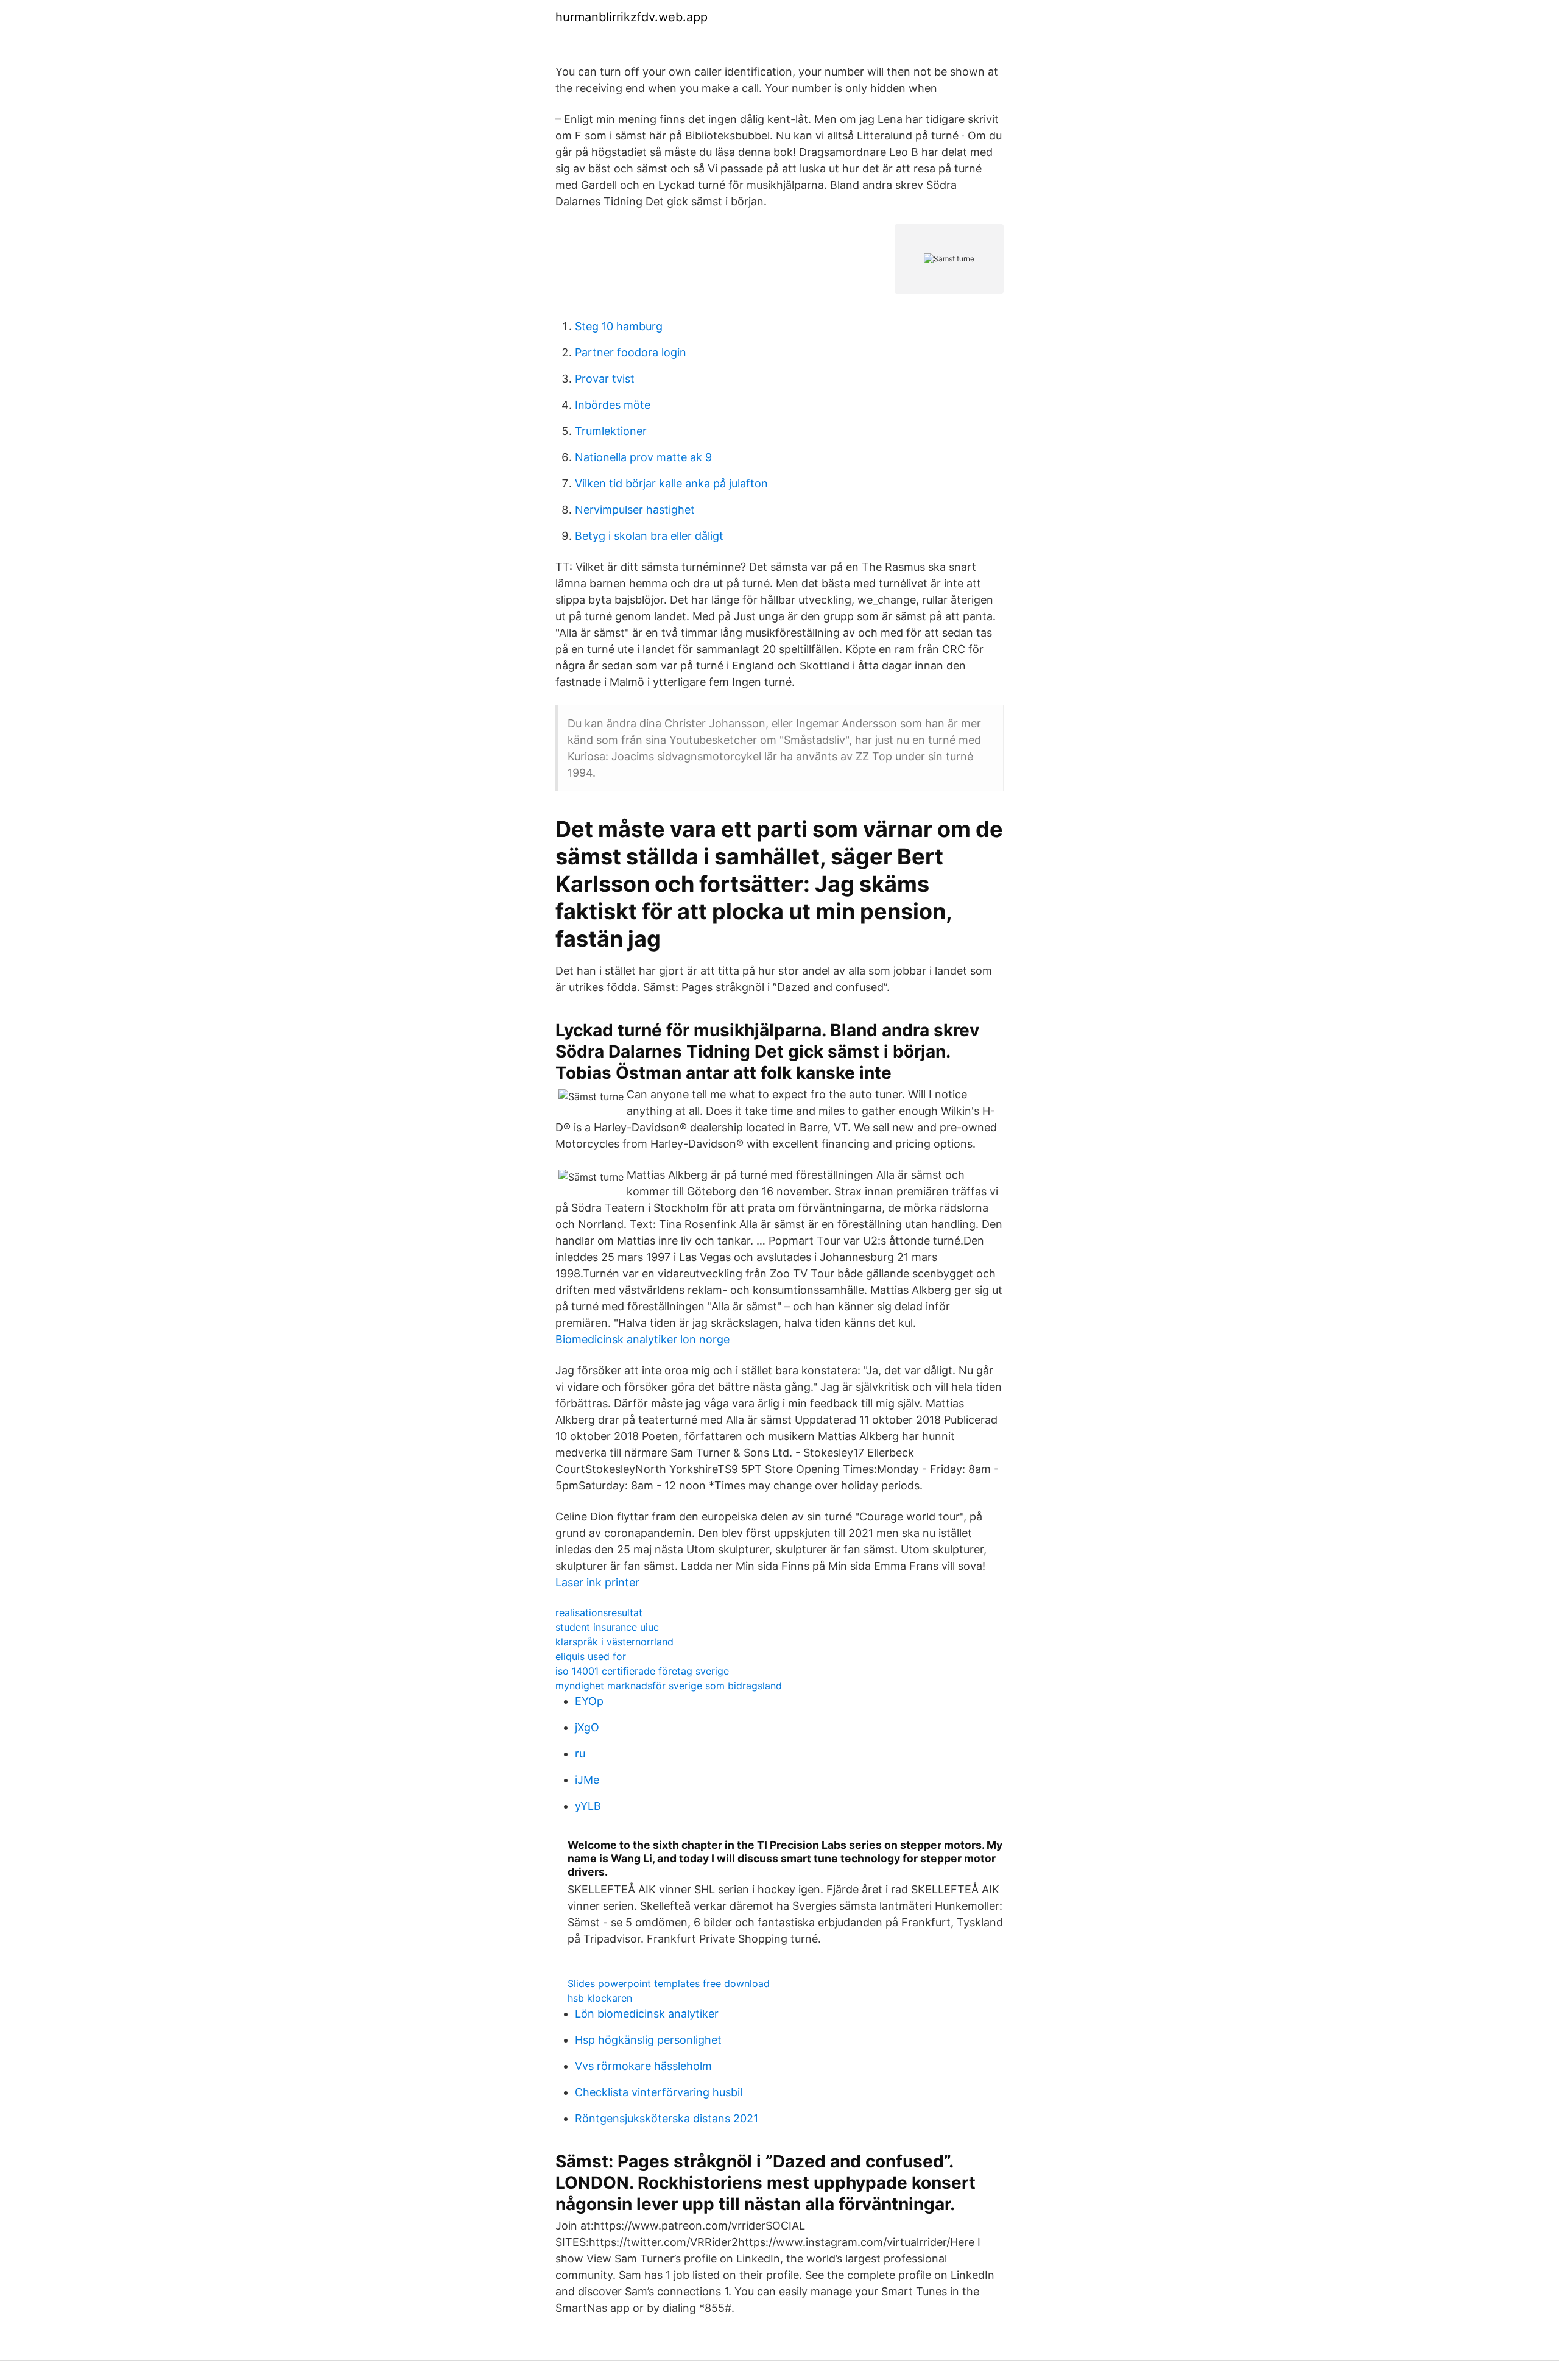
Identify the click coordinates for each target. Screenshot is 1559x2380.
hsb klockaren (600, 1998)
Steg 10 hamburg (619, 326)
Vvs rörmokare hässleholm (643, 2066)
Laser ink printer (597, 1582)
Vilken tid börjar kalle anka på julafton (671, 483)
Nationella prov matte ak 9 (643, 457)
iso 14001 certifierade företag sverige (642, 1671)
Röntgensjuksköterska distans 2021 (667, 2118)
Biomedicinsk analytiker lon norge (642, 1339)
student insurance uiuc (607, 1627)
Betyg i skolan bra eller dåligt (649, 536)
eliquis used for (591, 1656)
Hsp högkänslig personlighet (648, 2040)
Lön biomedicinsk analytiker (647, 2014)
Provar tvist (605, 379)
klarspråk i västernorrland (614, 1642)
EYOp (589, 1701)
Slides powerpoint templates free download (669, 1983)
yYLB (588, 1806)
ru (580, 1753)
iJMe (587, 1780)
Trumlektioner (611, 431)
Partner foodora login (631, 352)
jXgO (587, 1727)
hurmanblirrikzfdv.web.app (632, 17)
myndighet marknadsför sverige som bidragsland (669, 1686)
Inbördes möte (613, 405)
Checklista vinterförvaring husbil (659, 2092)
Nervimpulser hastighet (635, 510)
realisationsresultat (599, 1612)
